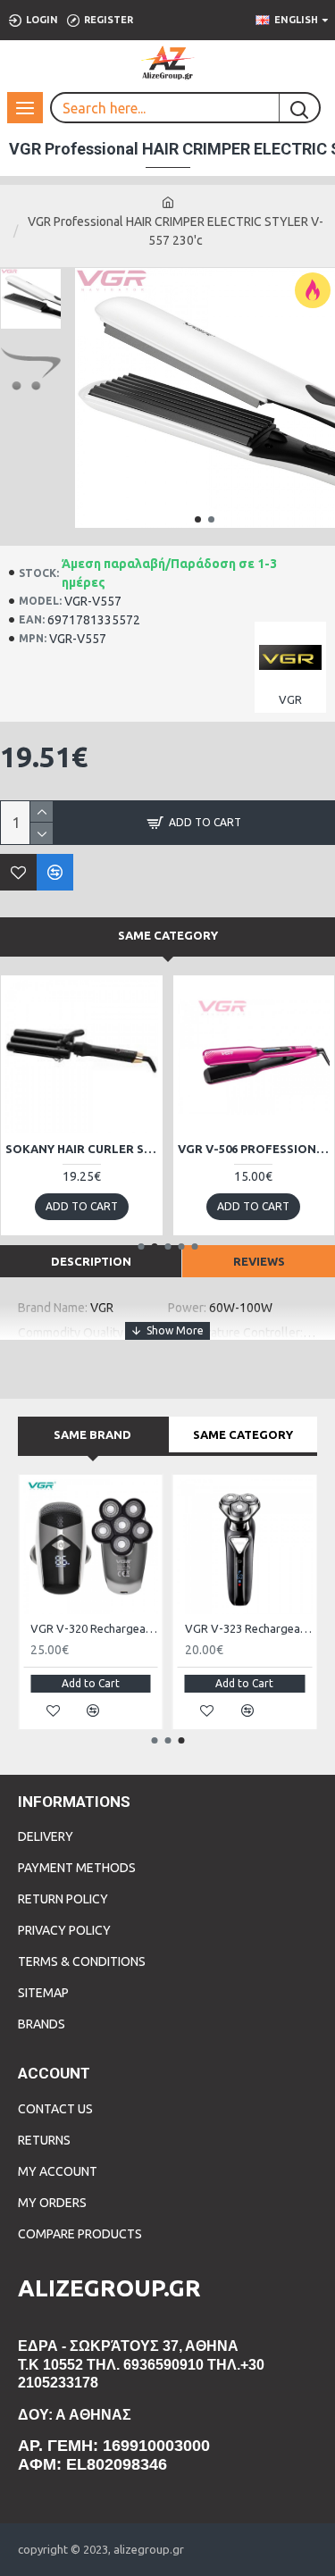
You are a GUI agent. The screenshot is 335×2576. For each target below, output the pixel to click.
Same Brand (92, 1434)
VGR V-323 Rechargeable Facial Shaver (249, 1628)
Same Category (168, 935)
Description (91, 1261)
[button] (198, 519)
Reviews (259, 1261)
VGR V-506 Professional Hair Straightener (254, 1149)
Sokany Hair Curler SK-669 (82, 1149)
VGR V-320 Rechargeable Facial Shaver (94, 1628)
